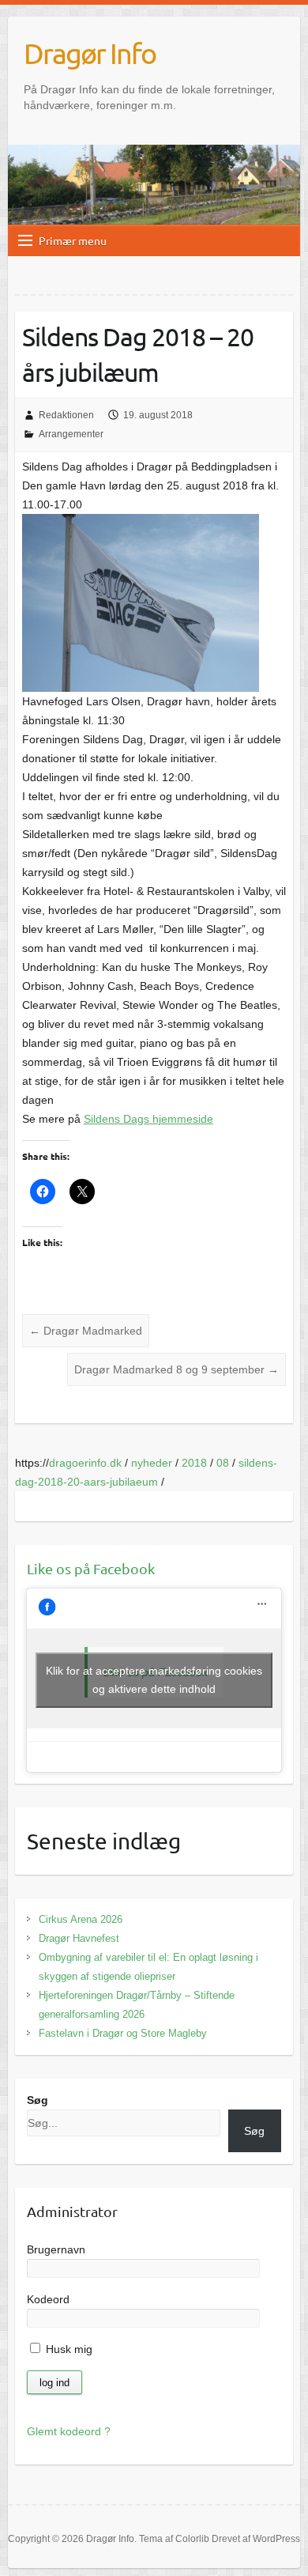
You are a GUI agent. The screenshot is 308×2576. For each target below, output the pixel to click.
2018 (194, 1463)
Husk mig (68, 2349)
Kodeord (48, 2299)
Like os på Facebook (91, 1568)
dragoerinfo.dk (85, 1463)
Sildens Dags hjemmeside (148, 1119)
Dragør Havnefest (79, 1938)
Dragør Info (90, 53)
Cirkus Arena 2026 (81, 1919)
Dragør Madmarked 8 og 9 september (177, 1369)
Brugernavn (56, 2249)
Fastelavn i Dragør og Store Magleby (123, 2033)
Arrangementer (71, 434)
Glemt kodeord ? (69, 2431)
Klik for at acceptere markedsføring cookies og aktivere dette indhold (154, 1680)
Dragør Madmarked (86, 1331)
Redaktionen (66, 415)
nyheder (152, 1463)
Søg (38, 2100)
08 (223, 1463)
